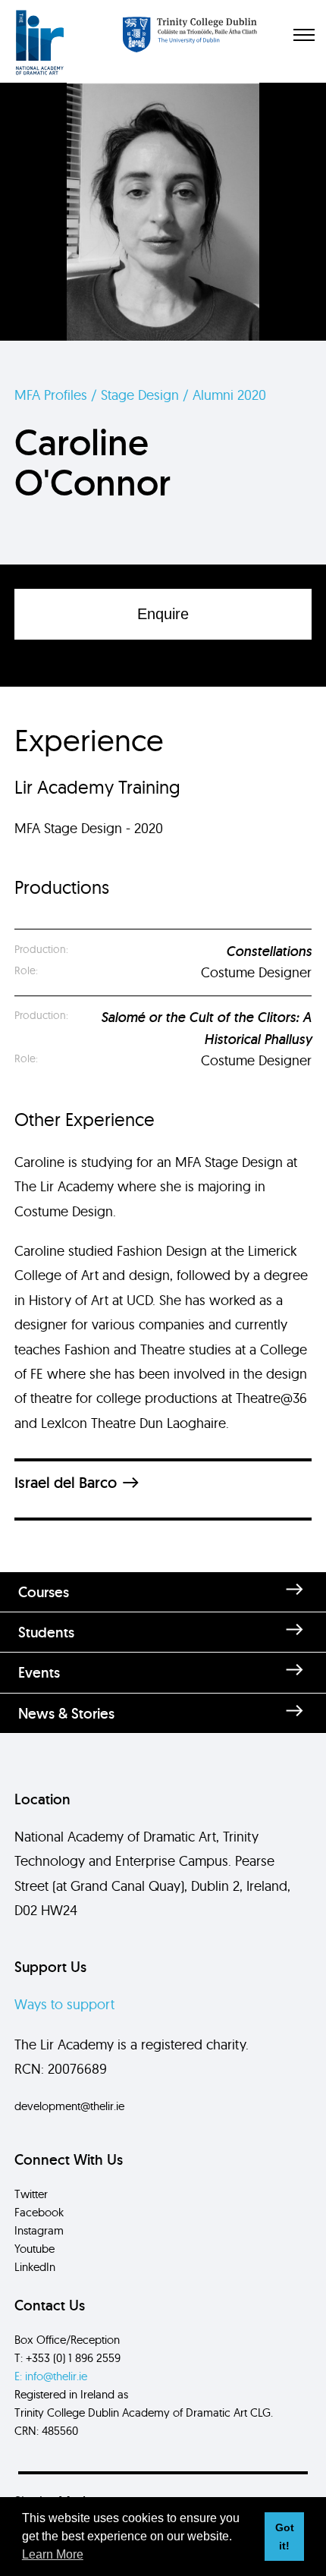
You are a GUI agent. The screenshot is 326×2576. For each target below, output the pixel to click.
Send (163, 1887)
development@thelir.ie (69, 2106)
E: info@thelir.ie (51, 2376)
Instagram (39, 2230)
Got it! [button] (285, 2537)
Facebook (39, 2212)
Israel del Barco (66, 1483)
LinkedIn (35, 2267)
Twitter (31, 2194)
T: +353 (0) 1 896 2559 (67, 2358)
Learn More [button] (53, 2554)
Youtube (34, 2249)
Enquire (163, 614)
